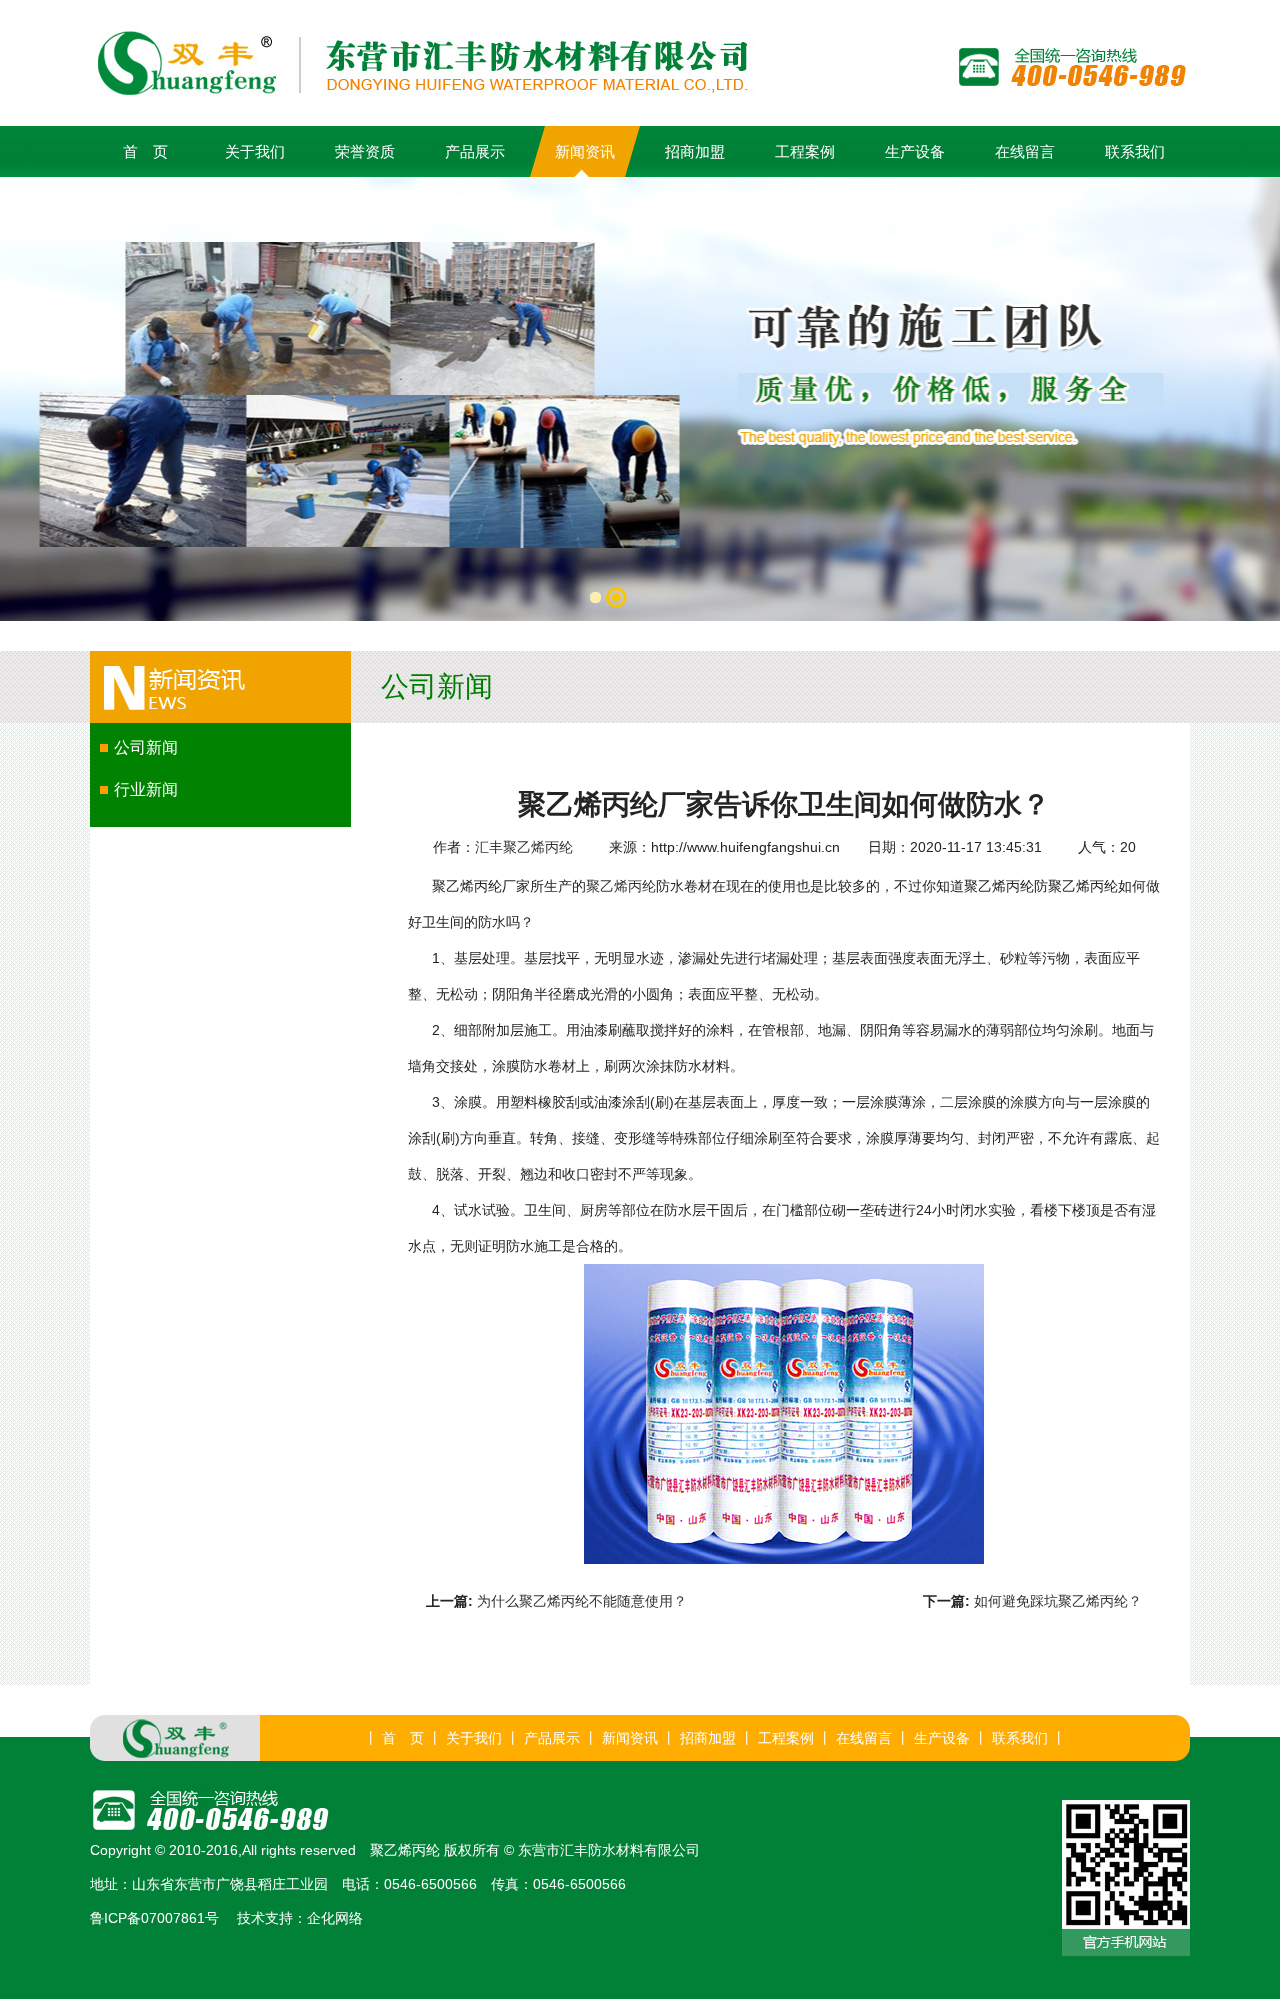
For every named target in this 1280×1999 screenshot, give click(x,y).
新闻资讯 (585, 151)
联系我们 (1135, 151)
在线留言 (1025, 151)
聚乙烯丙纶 (621, 886)
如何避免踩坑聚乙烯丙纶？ (1058, 1601)
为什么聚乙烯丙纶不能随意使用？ (582, 1601)
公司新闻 (146, 747)
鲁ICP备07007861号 (154, 1918)
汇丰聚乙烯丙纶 (524, 847)
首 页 (145, 151)
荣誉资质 (365, 151)
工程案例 (805, 151)
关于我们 (255, 151)
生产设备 (915, 151)
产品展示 (475, 151)
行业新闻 (146, 789)
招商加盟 (695, 151)
